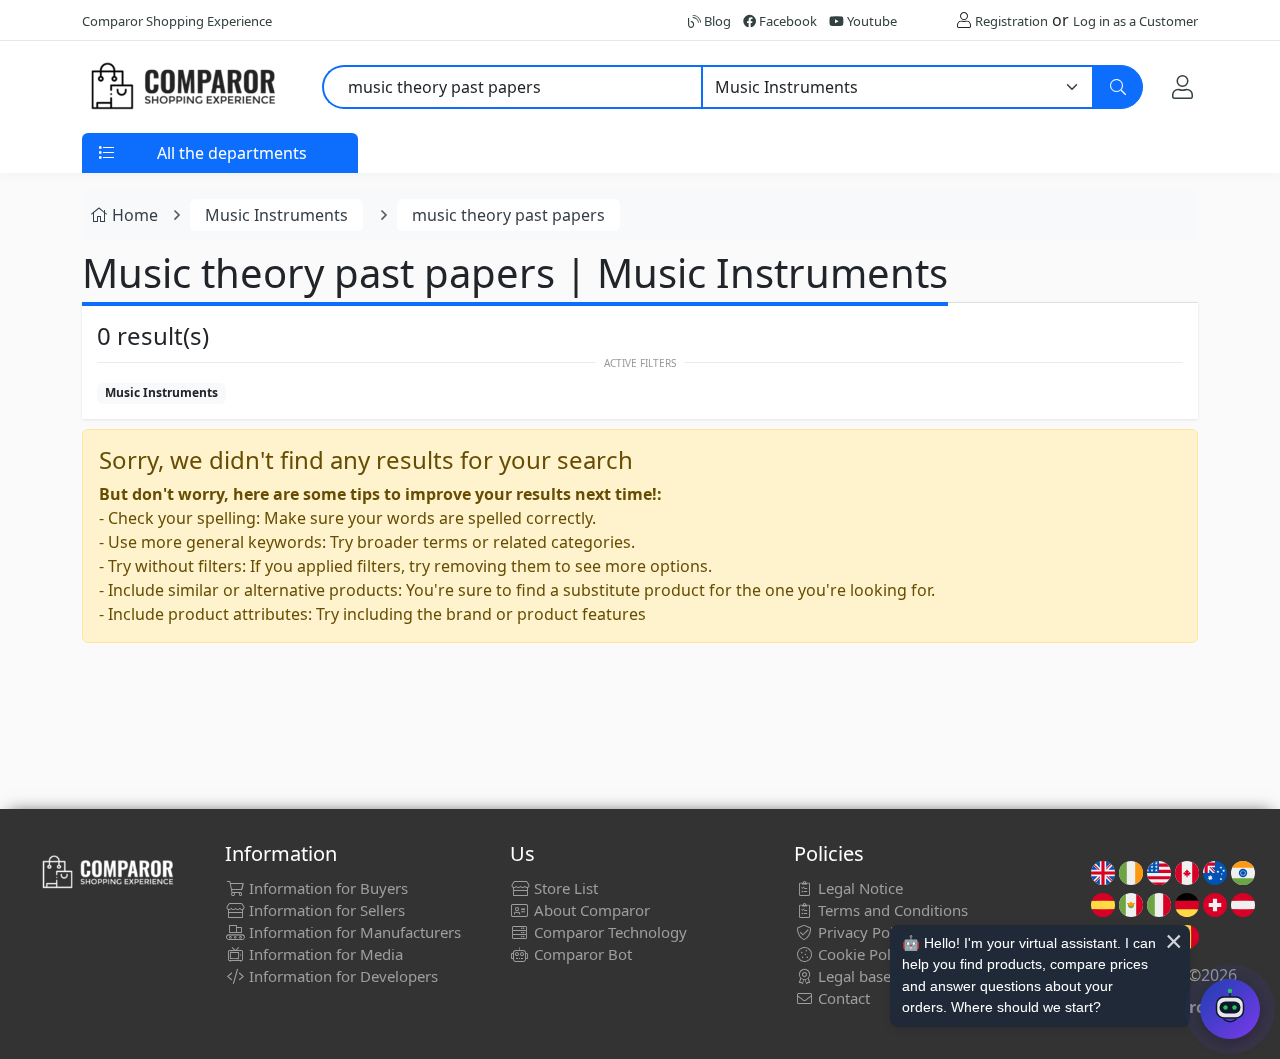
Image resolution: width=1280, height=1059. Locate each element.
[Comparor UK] (182, 87)
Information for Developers (341, 976)
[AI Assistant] (1230, 1009)
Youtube (870, 21)
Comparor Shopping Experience (177, 21)
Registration (1011, 21)
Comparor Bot (581, 954)
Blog (716, 21)
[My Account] (1182, 87)
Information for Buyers (326, 888)
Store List (564, 888)
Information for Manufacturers (353, 932)
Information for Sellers (325, 910)
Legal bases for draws (891, 976)
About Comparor (590, 910)
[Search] (1118, 87)
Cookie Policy (862, 954)
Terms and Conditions (891, 910)
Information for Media (324, 954)
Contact (842, 998)
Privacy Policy (863, 932)
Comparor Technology (608, 932)
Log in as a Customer (1135, 21)
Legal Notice (858, 888)
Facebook (786, 21)
